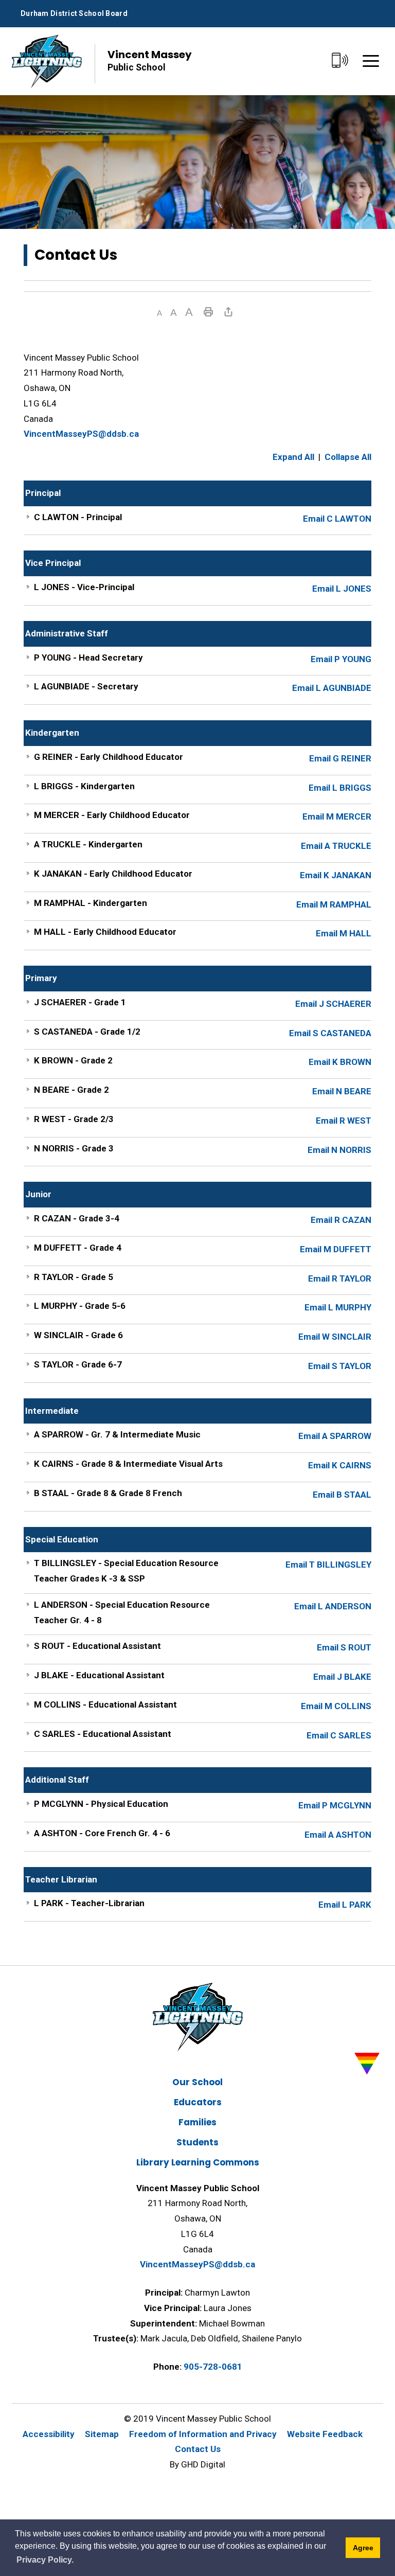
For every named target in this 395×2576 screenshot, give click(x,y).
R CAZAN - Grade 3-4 (77, 1218)
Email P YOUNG (341, 659)
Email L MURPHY (338, 1307)
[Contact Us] (340, 61)
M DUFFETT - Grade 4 (78, 1248)
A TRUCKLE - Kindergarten (88, 844)
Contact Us (198, 2449)
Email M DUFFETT (336, 1249)
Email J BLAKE (342, 1677)
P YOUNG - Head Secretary (88, 658)
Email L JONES (342, 589)
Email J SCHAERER (333, 1004)
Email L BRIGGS (340, 788)
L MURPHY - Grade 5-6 (80, 1306)
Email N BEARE (342, 1091)
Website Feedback (325, 2434)
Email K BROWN (340, 1062)
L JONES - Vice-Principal (84, 587)
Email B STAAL (342, 1495)
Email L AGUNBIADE (332, 688)
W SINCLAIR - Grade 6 (78, 1335)
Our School (197, 2082)
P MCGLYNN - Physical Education (101, 1804)
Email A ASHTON (338, 1835)
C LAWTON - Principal (78, 517)
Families (197, 2122)
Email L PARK (345, 1905)
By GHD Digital (197, 2464)
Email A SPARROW (335, 1436)
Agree (363, 2548)
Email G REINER (340, 758)
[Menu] (371, 61)
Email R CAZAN (341, 1220)
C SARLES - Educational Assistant (103, 1734)
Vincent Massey (150, 60)
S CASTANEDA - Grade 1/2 (87, 1032)
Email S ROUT (344, 1647)
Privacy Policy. (45, 2560)
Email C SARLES (339, 1735)
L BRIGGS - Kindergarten (84, 786)
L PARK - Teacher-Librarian (89, 1903)
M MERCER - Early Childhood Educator (112, 815)
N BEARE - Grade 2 (71, 1090)
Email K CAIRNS (340, 1465)
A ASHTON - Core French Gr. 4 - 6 (102, 1833)
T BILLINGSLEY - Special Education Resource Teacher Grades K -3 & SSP (126, 1571)
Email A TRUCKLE (336, 846)
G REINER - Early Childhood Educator (109, 757)
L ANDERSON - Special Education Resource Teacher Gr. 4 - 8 (122, 1612)
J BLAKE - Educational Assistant (99, 1675)
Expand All (293, 457)
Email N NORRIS (339, 1150)
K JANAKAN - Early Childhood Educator (113, 874)
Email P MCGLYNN (335, 1805)
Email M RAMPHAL (334, 904)
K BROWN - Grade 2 (73, 1060)
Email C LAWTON (337, 519)
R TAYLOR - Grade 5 (74, 1277)
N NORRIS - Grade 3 (74, 1148)
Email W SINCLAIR (335, 1337)
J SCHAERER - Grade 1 (80, 1002)
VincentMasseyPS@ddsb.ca (81, 434)
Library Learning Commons (198, 2162)
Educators (198, 2102)
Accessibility (49, 2434)
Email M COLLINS (336, 1706)
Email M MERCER (337, 816)
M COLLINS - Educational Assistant (105, 1704)
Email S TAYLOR (340, 1366)
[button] (159, 313)
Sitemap (102, 2434)
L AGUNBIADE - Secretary (86, 686)
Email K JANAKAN (336, 875)
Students (197, 2142)
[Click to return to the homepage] (47, 61)
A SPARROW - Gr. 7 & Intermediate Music (117, 1434)
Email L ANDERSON (333, 1606)
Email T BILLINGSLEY (328, 1565)
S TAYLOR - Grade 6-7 (78, 1364)
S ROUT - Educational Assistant (97, 1646)
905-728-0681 (213, 2367)
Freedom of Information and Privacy (203, 2434)
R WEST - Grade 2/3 (74, 1119)
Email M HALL (344, 933)
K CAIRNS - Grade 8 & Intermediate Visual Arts (128, 1464)
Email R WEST (344, 1121)
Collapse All (348, 457)
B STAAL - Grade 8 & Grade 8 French (108, 1493)
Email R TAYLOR (340, 1278)
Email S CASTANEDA (330, 1033)
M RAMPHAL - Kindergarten (91, 903)
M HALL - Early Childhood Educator (105, 932)
